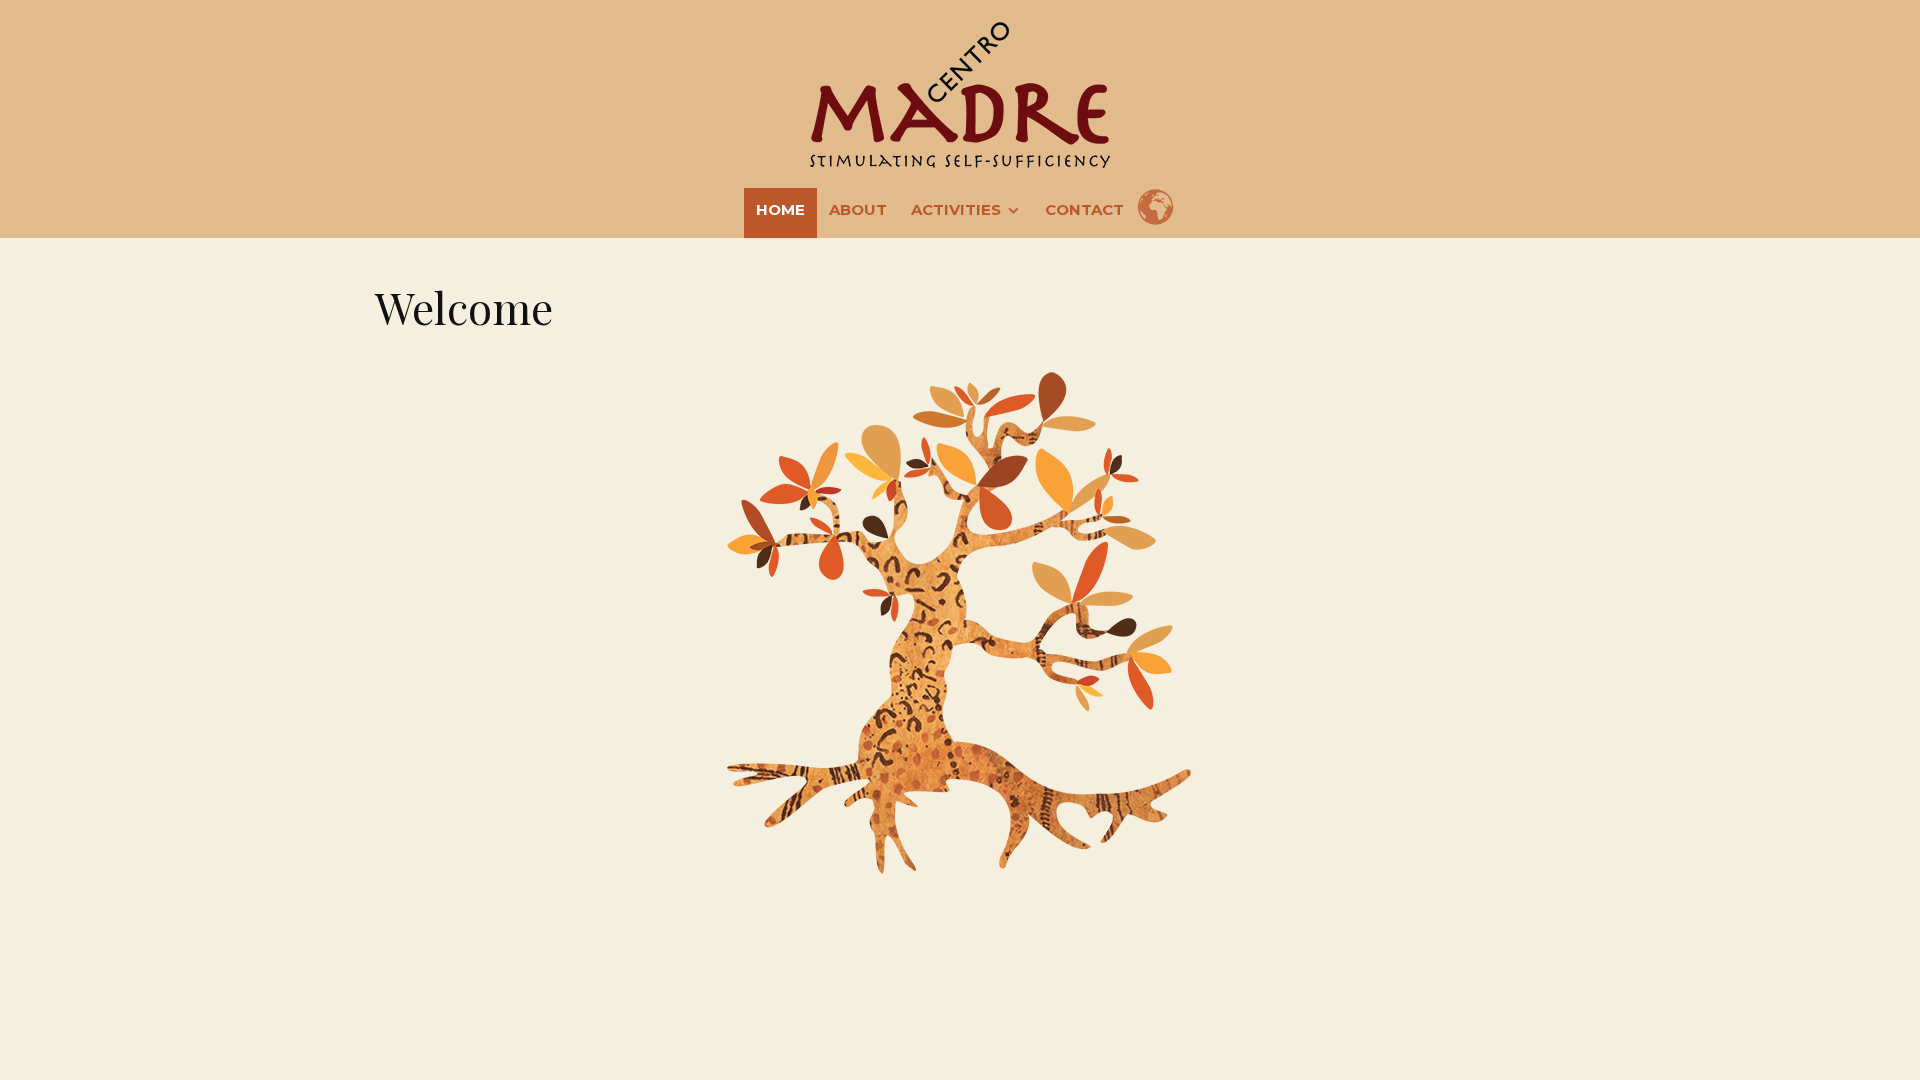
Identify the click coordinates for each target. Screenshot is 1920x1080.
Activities (956, 209)
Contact (1084, 209)
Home (780, 209)
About (858, 209)
